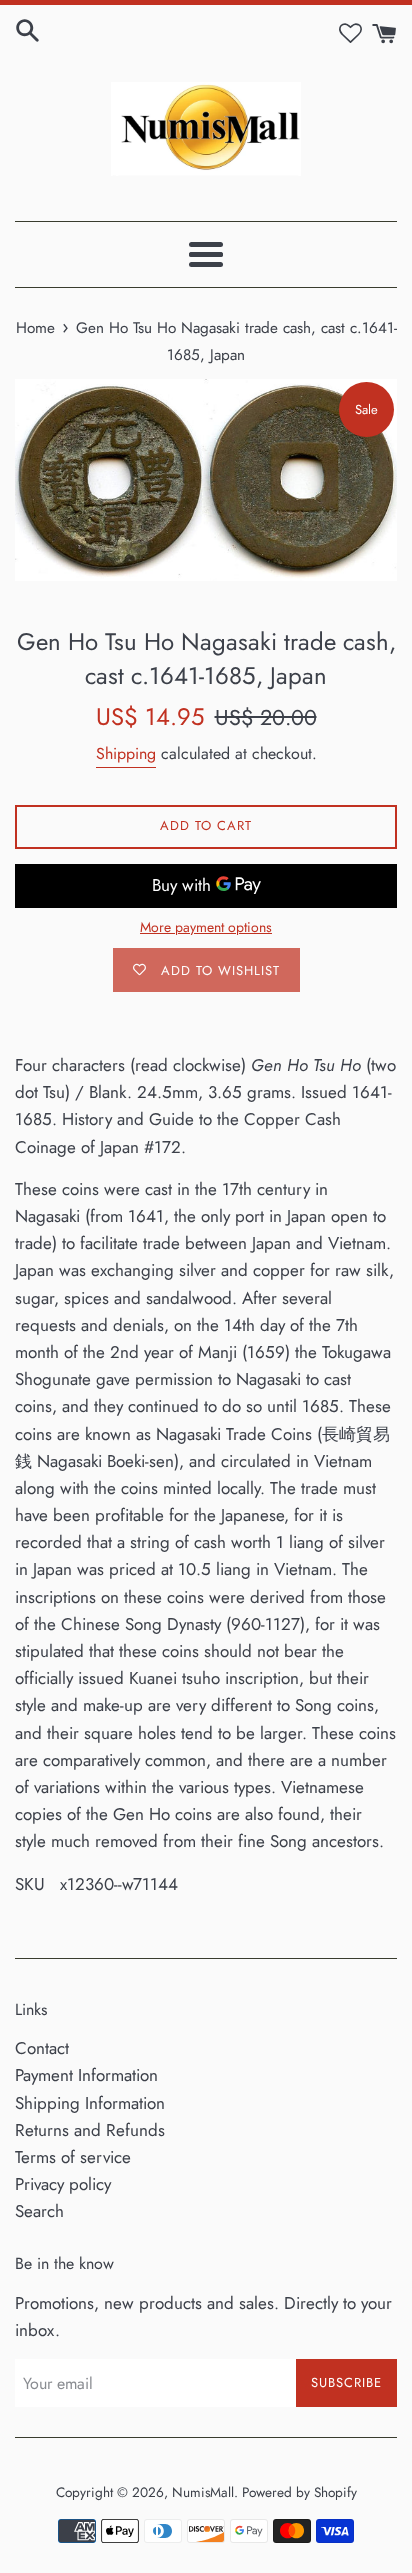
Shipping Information (90, 2103)
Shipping (126, 753)
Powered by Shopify (299, 2492)
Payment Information (86, 2075)
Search (39, 2211)
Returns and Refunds (90, 2130)
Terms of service (73, 2157)
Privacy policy (63, 2184)
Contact (42, 2048)
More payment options (206, 927)
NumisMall (203, 2492)
